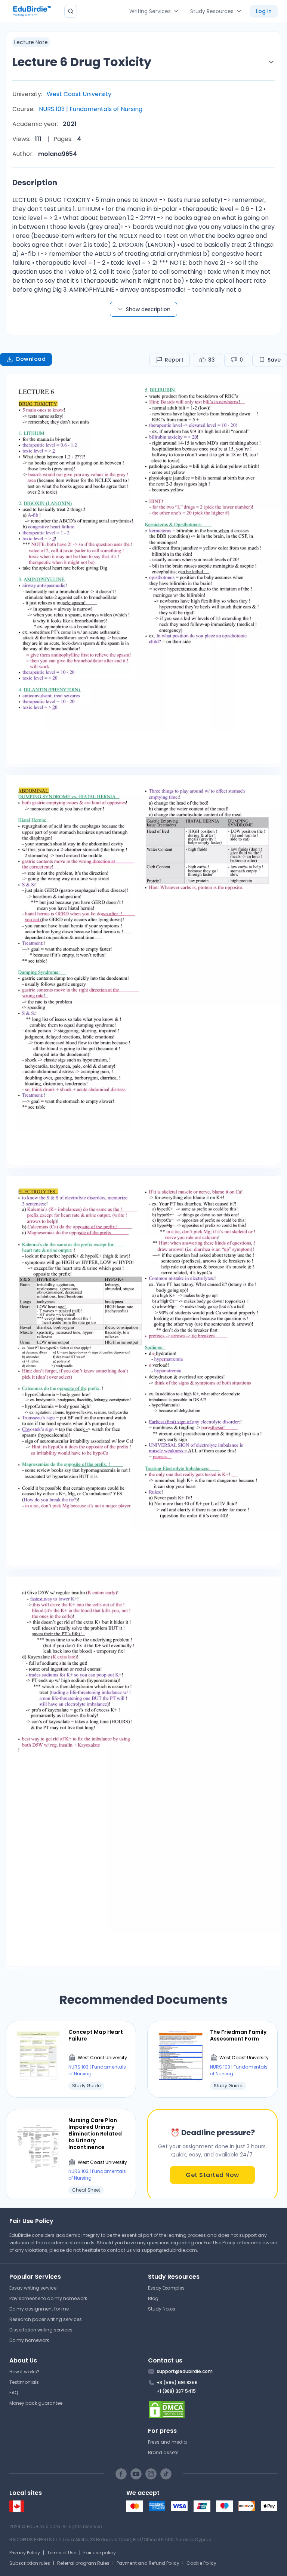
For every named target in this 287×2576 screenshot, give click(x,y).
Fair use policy (100, 2553)
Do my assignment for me (39, 2309)
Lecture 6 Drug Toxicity (82, 62)
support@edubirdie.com (169, 2250)
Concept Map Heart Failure (96, 2035)
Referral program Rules (83, 2563)
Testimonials (24, 2382)
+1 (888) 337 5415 (176, 2391)
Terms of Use (62, 2553)
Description (35, 182)
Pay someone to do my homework (48, 2298)
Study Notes (162, 2309)
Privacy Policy (25, 2553)
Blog (153, 2298)
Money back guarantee (36, 2403)
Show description (148, 309)
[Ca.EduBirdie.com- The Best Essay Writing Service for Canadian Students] (17, 2510)
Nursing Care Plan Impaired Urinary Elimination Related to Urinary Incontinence (95, 2134)
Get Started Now (212, 2175)
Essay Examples (166, 2288)
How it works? (24, 2372)
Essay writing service (33, 2288)
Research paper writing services (46, 2319)
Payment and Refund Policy (148, 2563)
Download (31, 359)
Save (274, 360)
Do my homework (29, 2340)
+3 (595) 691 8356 (177, 2382)
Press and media (167, 2442)
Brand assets (163, 2452)
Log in (264, 11)
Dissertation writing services (41, 2330)
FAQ (14, 2393)
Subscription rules (30, 2563)
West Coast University (79, 94)
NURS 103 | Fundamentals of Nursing (91, 109)
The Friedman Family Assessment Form (238, 2035)
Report (174, 360)
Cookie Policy (201, 2563)
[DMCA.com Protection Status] (213, 2410)
